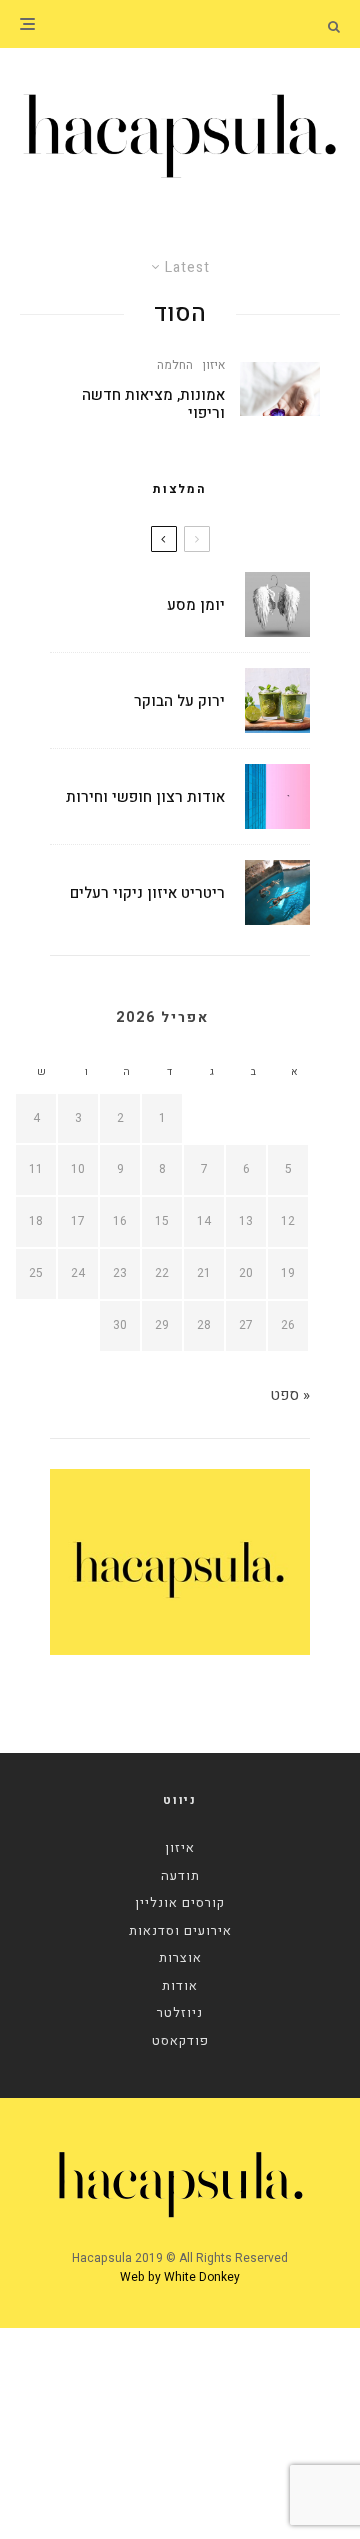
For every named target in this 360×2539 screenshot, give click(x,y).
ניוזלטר (180, 2012)
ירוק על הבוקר (179, 701)
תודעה (180, 1875)
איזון (214, 365)
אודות (180, 1985)
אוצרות (180, 1957)
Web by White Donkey (180, 2277)
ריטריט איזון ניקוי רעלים (147, 893)
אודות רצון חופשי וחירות (145, 797)
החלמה (175, 365)
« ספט (290, 1395)
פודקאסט (180, 2040)
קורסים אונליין (180, 1902)
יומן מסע (196, 605)
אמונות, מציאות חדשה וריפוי (153, 404)
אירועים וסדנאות (180, 1930)
